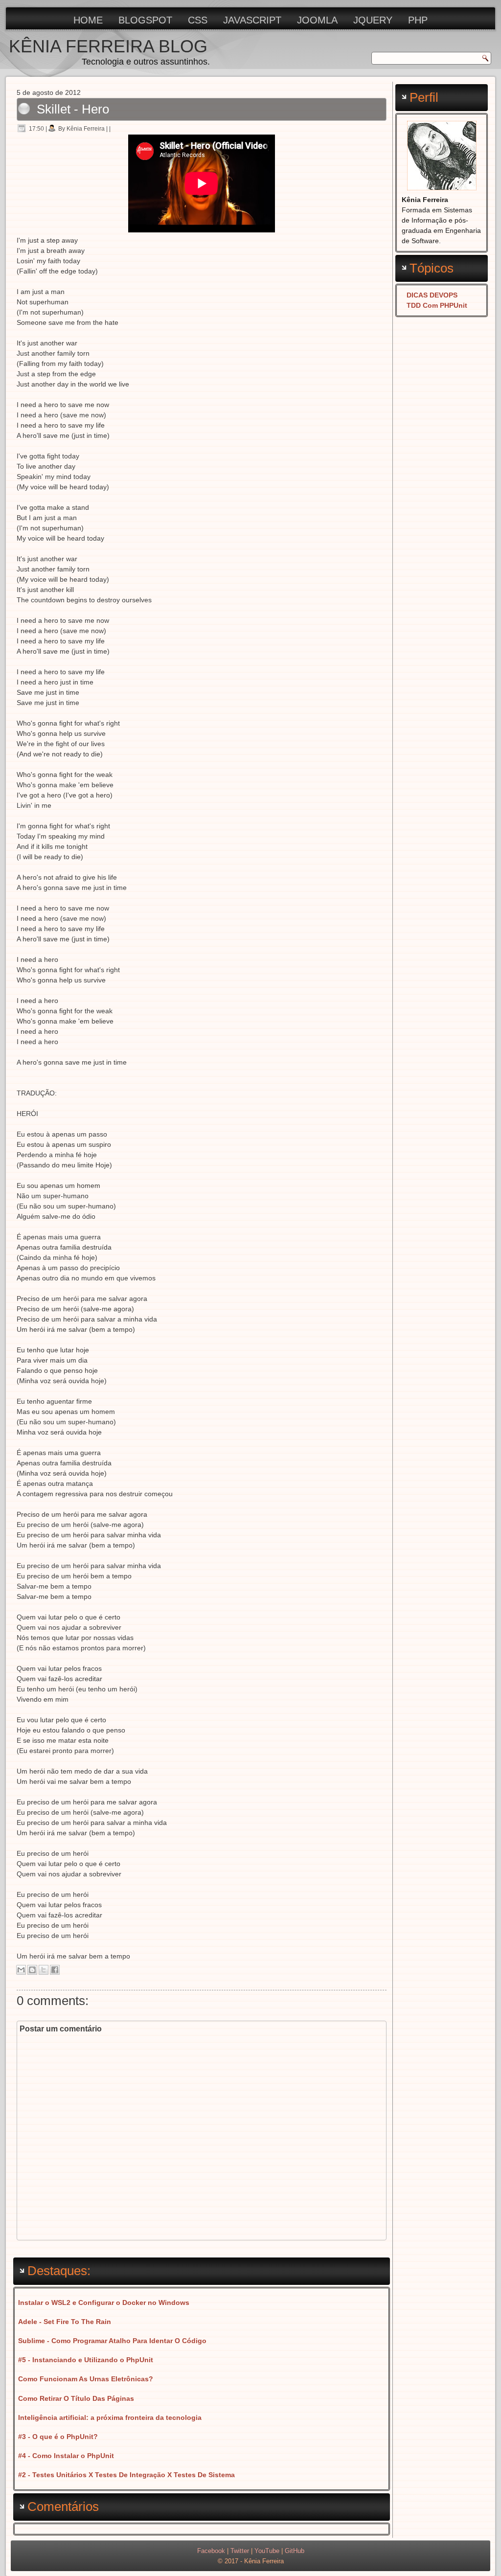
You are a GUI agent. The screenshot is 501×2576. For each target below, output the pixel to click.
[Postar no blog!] (32, 1970)
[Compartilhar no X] (44, 1970)
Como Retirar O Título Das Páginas (76, 2398)
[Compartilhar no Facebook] (55, 1970)
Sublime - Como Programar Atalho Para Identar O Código (112, 2341)
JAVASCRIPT (252, 20)
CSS (198, 20)
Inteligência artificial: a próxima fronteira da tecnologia (110, 2417)
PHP (418, 20)
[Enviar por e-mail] (21, 1970)
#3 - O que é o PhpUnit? (58, 2437)
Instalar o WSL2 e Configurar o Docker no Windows (104, 2302)
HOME (88, 20)
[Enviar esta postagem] (114, 129)
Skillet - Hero (73, 109)
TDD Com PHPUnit (437, 305)
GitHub (295, 2551)
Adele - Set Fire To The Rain (65, 2322)
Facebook (211, 2551)
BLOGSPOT (145, 20)
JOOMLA (317, 20)
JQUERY (373, 20)
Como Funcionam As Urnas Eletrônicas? (86, 2379)
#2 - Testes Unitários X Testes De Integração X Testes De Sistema (126, 2475)
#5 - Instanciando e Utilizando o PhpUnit (86, 2360)
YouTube (267, 2551)
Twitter (240, 2551)
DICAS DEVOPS (432, 295)
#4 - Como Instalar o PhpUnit (66, 2456)
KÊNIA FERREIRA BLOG (108, 46)
